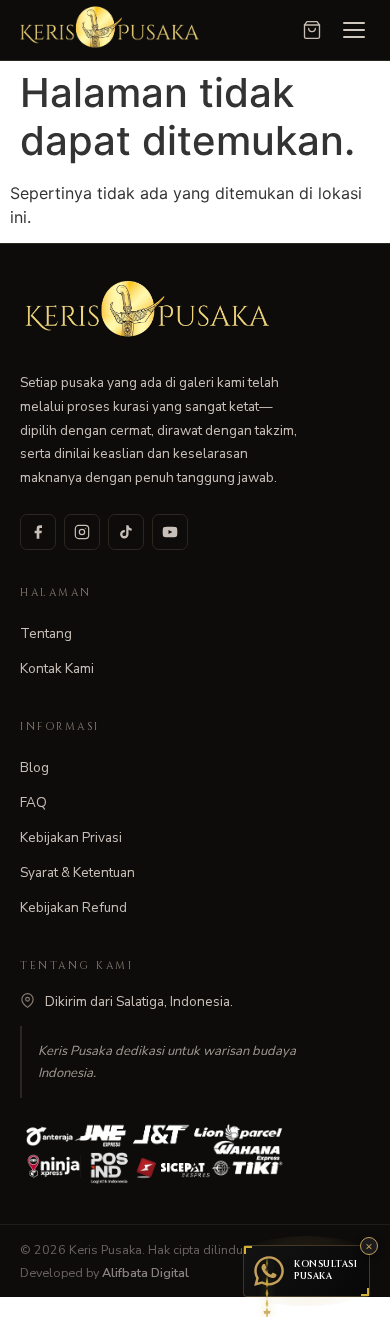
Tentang (46, 633)
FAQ (33, 802)
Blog (34, 767)
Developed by (104, 1272)
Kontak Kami (57, 668)
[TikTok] (126, 532)
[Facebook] (38, 532)
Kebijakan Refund (73, 907)
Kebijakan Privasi (71, 837)
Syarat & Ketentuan (77, 872)
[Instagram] (82, 532)
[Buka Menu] (354, 30)
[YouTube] (170, 532)
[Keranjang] (312, 30)
